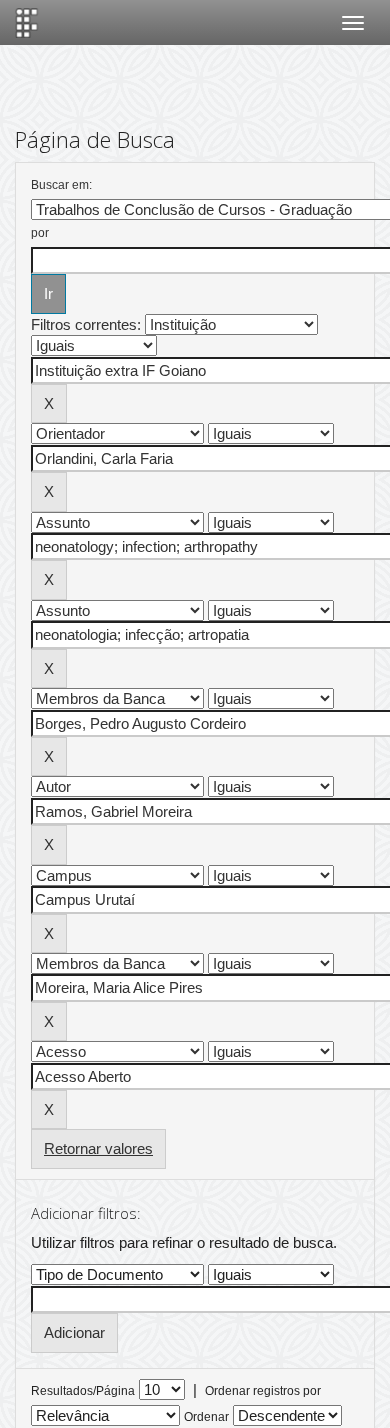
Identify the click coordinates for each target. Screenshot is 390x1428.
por (40, 233)
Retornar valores (98, 1148)
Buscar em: (61, 185)
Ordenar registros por (263, 1391)
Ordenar (206, 1417)
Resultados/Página (83, 1391)
